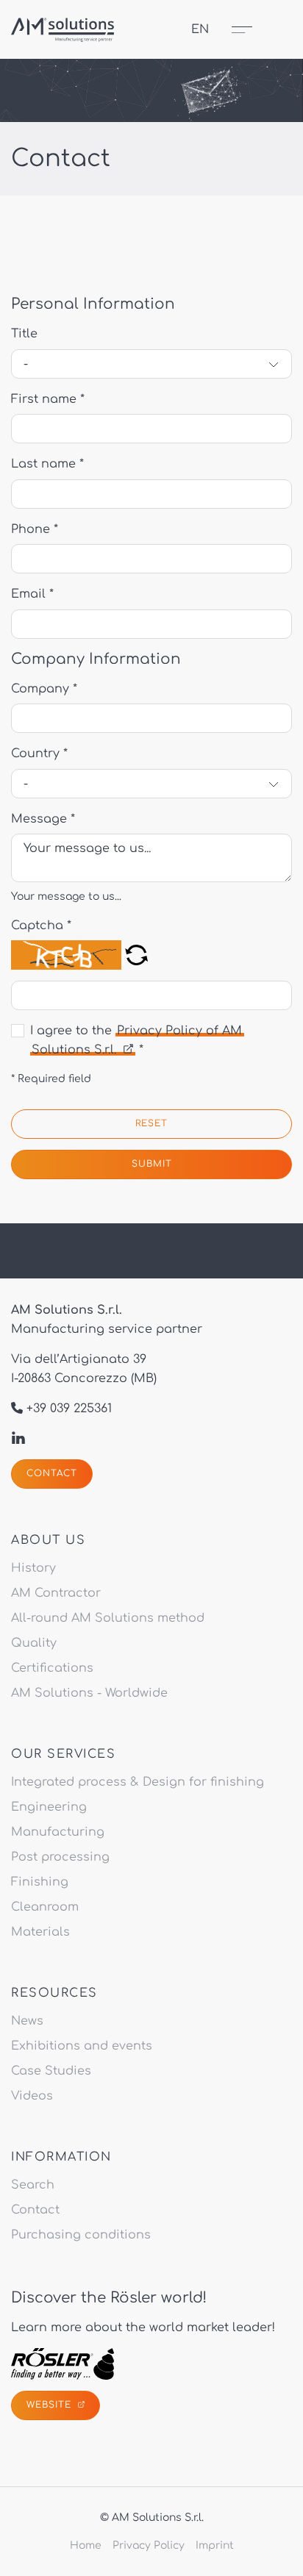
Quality (34, 1643)
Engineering (49, 1807)
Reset (151, 1123)
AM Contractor (56, 1593)
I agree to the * (136, 1040)
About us (48, 1540)
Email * (32, 594)
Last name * (47, 464)
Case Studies (51, 2071)
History (33, 1568)
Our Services (63, 1754)
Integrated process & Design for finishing (138, 1782)
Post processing (60, 1857)
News (27, 2021)
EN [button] (200, 29)
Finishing (40, 1882)
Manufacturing (58, 1832)
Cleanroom (45, 1907)
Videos (32, 2096)
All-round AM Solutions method (108, 1618)
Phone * (35, 529)
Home (86, 2545)
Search (33, 2185)
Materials (40, 1932)
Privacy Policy (149, 2545)
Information (61, 2157)
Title (24, 334)
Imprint (215, 2545)
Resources (54, 1993)
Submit (152, 1164)
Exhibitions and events (82, 2046)
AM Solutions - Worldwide (89, 1693)
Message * (43, 819)
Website (51, 2405)
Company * (44, 689)
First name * (48, 399)
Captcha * (41, 926)
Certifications (52, 1668)
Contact (52, 1473)
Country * (39, 754)
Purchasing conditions (81, 2235)
